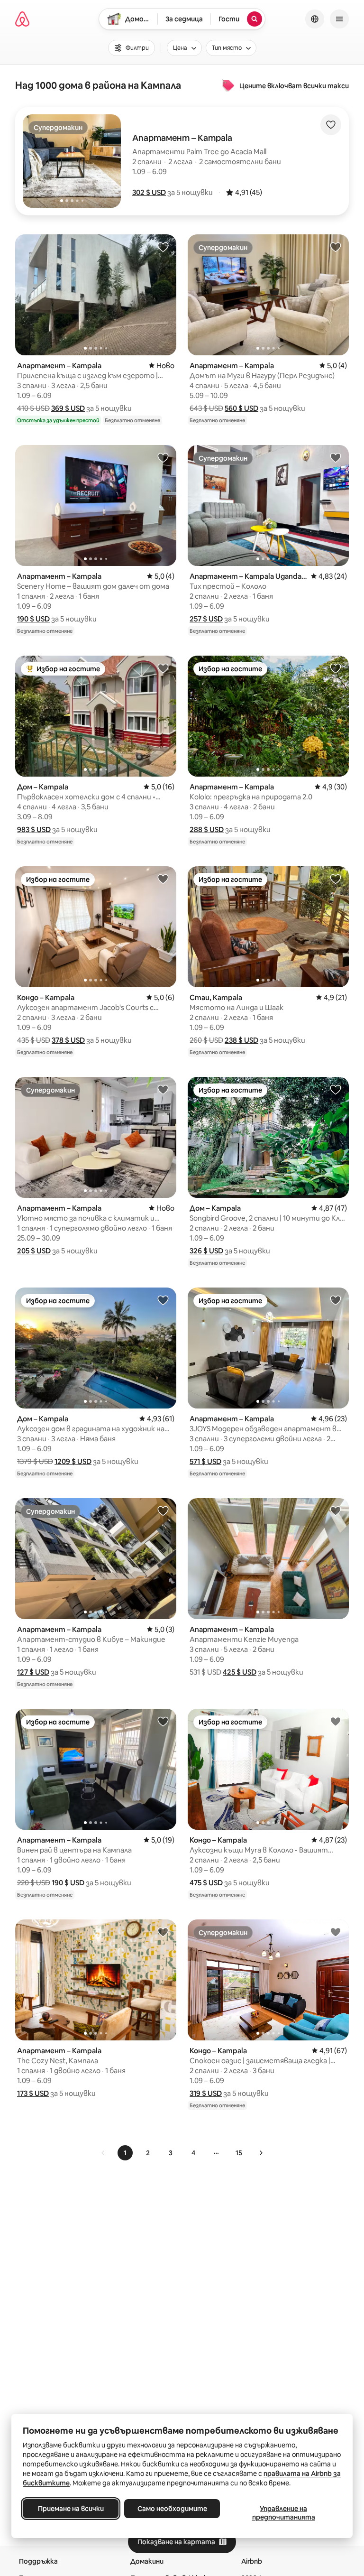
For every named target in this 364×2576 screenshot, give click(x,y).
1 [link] (125, 2153)
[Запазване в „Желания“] (331, 125)
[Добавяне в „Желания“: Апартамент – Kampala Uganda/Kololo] (336, 457)
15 (239, 2153)
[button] (149, 192)
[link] (103, 2153)
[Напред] (261, 2153)
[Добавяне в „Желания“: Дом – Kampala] (163, 668)
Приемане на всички (71, 2509)
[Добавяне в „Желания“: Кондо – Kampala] (163, 879)
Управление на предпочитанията (284, 2513)
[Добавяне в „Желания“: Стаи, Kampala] (336, 879)
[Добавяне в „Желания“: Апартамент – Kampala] (163, 247)
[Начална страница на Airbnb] (22, 19)
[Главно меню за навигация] (339, 19)
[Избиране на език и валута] (315, 19)
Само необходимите (172, 2509)
